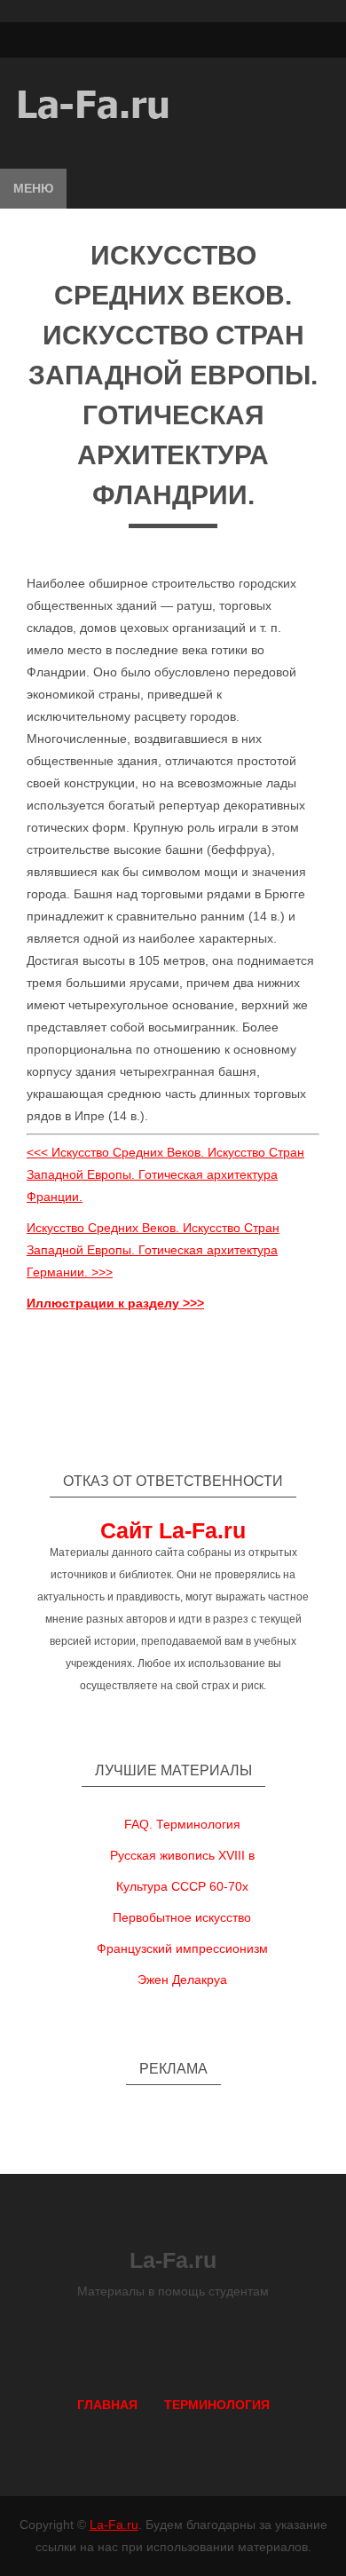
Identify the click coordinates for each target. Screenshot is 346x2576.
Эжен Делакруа (182, 1979)
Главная (107, 2405)
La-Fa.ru (114, 2525)
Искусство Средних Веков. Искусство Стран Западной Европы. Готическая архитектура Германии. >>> (153, 1250)
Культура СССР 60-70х (182, 1886)
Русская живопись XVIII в (182, 1855)
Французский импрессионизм (182, 1948)
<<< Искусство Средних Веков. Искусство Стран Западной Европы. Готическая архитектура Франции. (165, 1174)
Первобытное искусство (182, 1917)
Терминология (217, 2405)
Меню (33, 188)
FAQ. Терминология (182, 1824)
